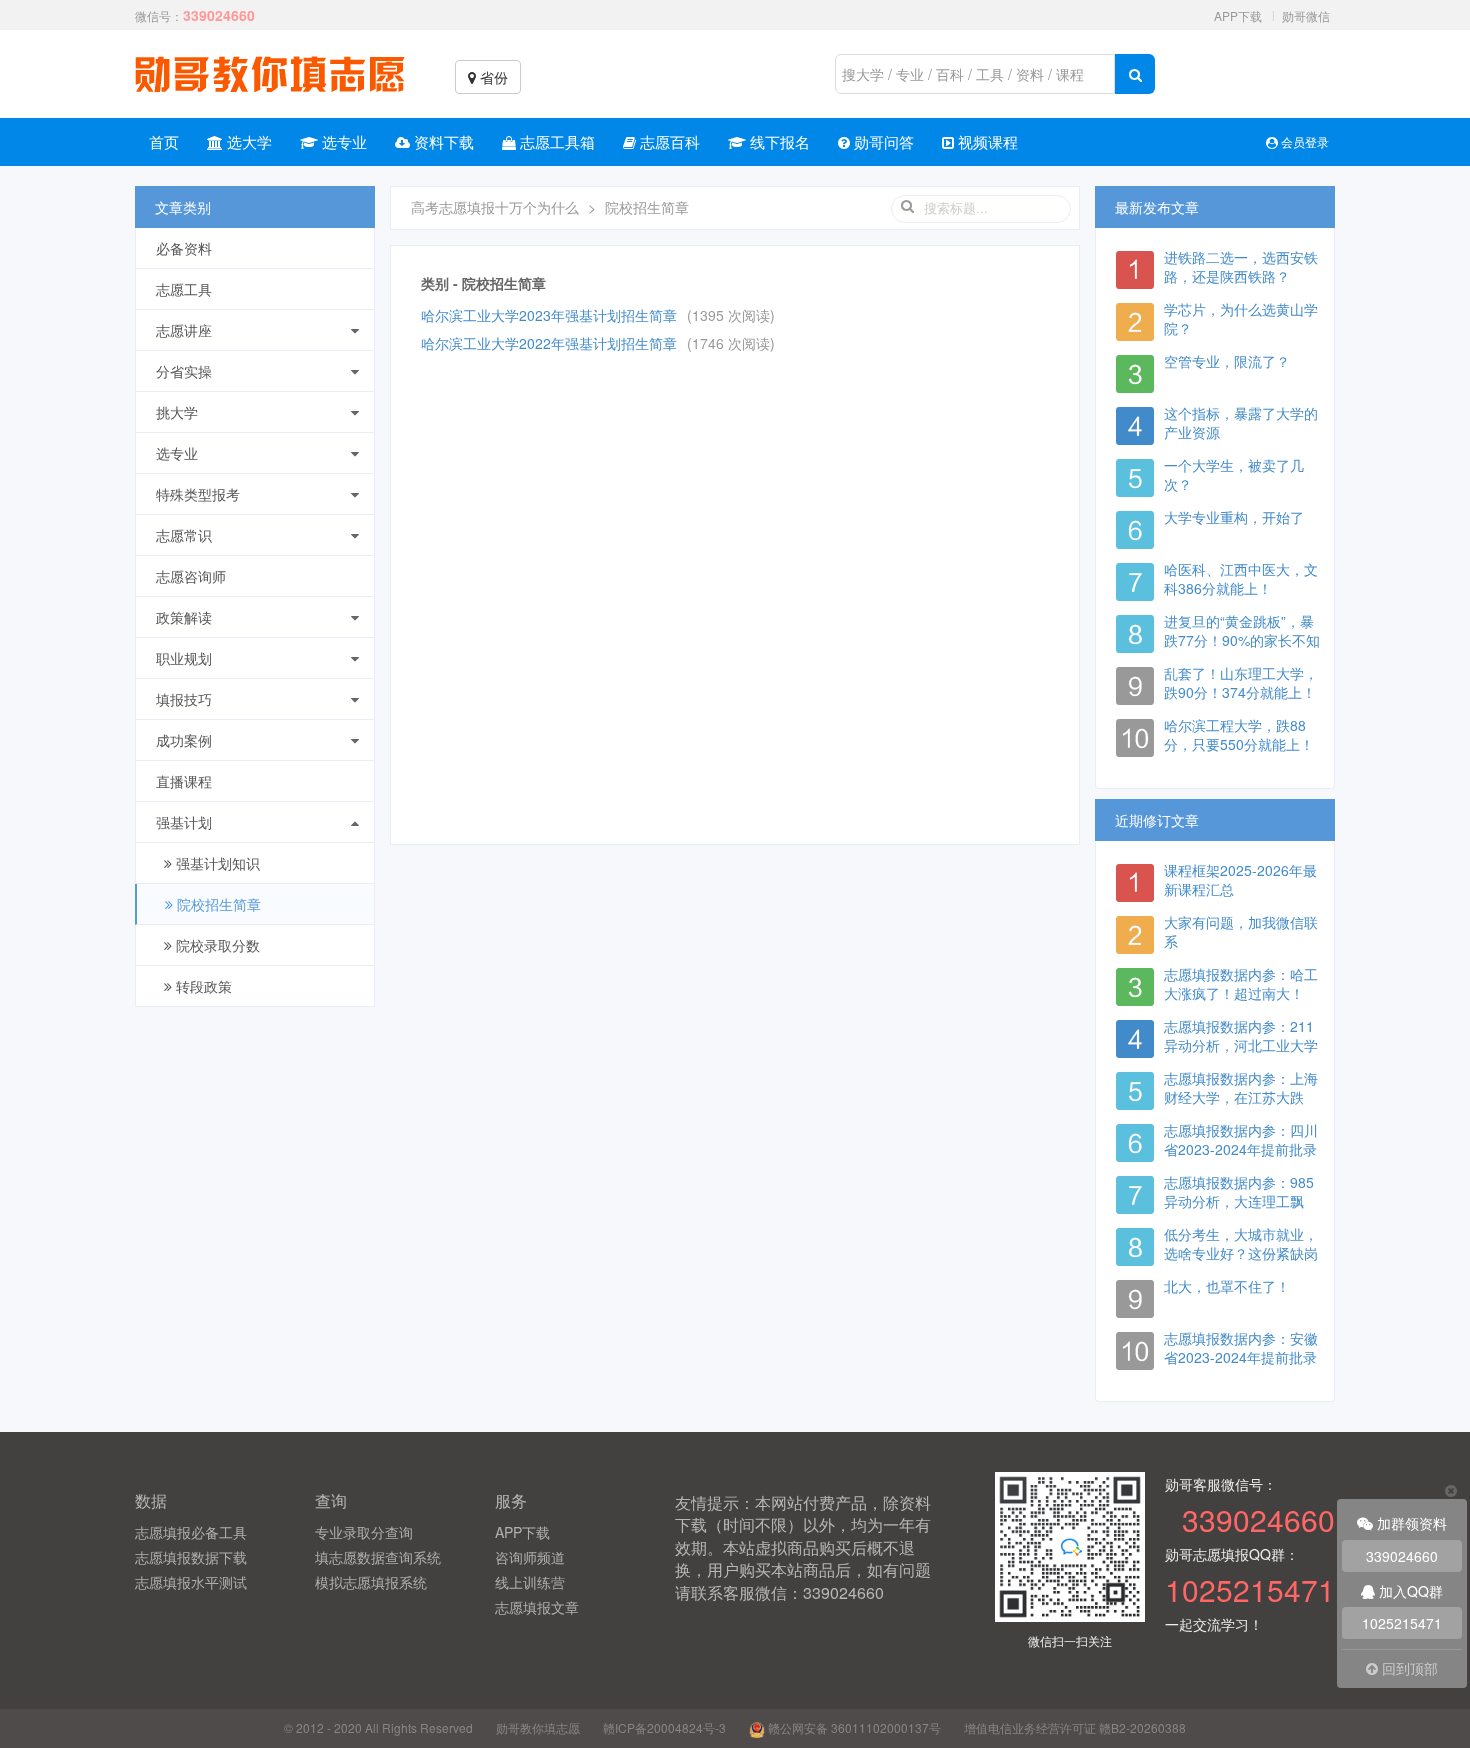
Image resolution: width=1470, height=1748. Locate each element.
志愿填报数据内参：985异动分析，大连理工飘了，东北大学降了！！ (1239, 1201)
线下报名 (778, 141)
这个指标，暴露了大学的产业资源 (1241, 422)
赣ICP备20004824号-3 (664, 1727)
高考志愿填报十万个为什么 (495, 207)
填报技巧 (184, 699)
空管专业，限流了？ (1227, 361)
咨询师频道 (530, 1557)
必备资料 (184, 248)
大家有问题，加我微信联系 (1241, 931)
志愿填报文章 (537, 1607)
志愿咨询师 (191, 576)
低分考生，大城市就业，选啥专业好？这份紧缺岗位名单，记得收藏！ (1241, 1253)
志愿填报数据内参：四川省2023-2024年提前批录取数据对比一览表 (1241, 1149)
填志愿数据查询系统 (378, 1557)
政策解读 (184, 617)
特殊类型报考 (198, 494)
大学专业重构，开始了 (1234, 517)
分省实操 (184, 371)
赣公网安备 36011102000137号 (853, 1727)
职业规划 (184, 658)
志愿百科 (668, 141)
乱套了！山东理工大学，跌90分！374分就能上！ (1241, 682)
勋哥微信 (1306, 15)
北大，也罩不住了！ (1227, 1286)
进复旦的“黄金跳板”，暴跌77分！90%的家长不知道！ (1242, 640)
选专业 (342, 141)
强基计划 (184, 822)
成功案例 (184, 740)
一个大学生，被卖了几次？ (1234, 474)
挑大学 (177, 412)
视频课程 (986, 141)
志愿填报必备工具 (191, 1532)
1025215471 (1402, 1623)
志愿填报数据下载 (191, 1557)
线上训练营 (530, 1582)
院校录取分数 (216, 945)
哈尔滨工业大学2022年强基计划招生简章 (549, 343)
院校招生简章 (217, 904)
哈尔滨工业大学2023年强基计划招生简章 (549, 315)
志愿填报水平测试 (191, 1582)
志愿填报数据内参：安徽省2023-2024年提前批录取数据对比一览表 (1241, 1357)
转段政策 (202, 986)
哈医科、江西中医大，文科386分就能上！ (1241, 578)
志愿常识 (184, 535)
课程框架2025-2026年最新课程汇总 (1240, 879)
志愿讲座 (184, 330)
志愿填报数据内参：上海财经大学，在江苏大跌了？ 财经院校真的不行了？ (1241, 1106)
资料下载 (442, 141)
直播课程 (184, 781)
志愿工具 (184, 289)
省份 (492, 77)
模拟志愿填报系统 (371, 1582)
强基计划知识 (216, 863)
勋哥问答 (882, 141)
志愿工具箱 (555, 141)
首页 (164, 141)
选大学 (247, 141)
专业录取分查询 (364, 1532)
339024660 (1402, 1556)
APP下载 (1238, 15)
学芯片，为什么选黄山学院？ (1241, 318)
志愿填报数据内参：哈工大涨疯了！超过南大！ (1241, 983)
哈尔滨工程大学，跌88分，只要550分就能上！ (1239, 734)
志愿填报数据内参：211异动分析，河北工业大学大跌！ (1241, 1045)
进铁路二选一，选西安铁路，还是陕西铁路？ (1241, 266)
